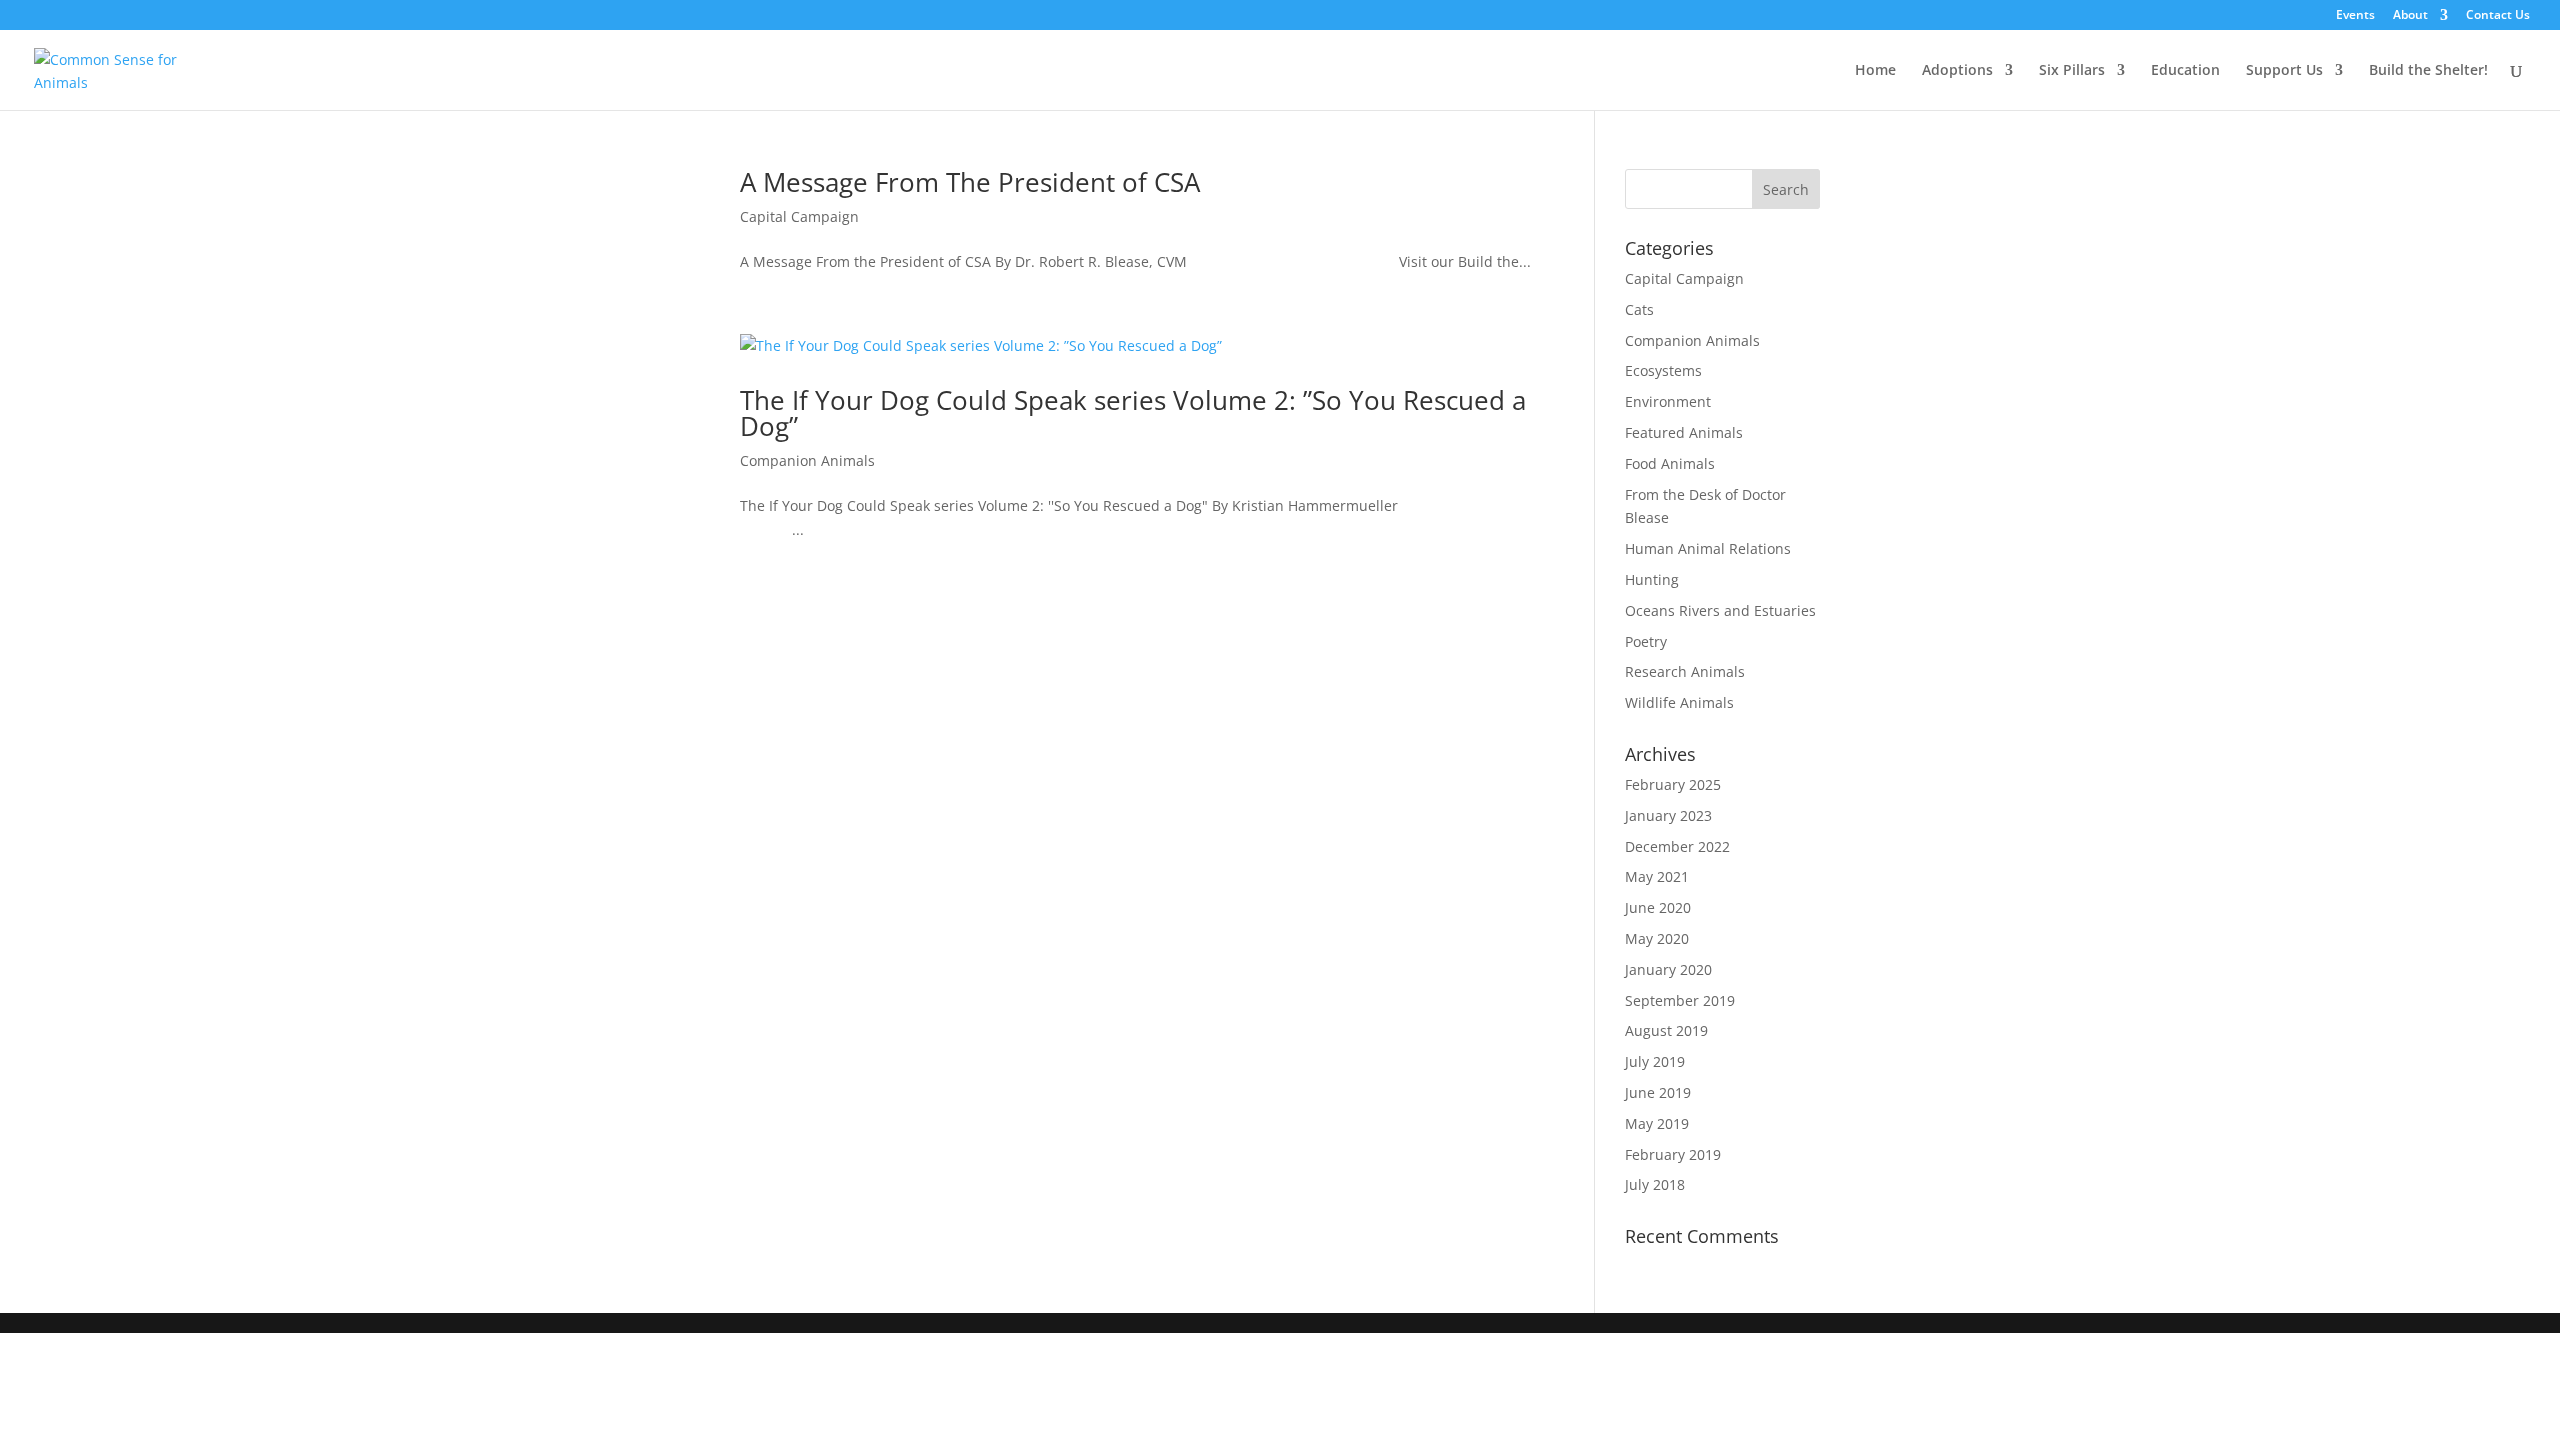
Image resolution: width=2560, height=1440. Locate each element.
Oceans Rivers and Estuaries (1720, 610)
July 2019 (1655, 1061)
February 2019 (1673, 1154)
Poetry (1646, 641)
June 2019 (1658, 1092)
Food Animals (1670, 463)
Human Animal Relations (1708, 548)
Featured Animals (1684, 432)
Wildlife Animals (1679, 702)
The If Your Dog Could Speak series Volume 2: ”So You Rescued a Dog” (1133, 413)
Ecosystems (1663, 370)
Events (2355, 16)
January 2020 (1668, 969)
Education (2185, 71)
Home (1875, 71)
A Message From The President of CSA (970, 182)
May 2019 (1657, 1123)
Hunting (1652, 579)
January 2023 (1668, 815)
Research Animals (1685, 671)
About (2410, 16)
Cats (1639, 309)
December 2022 (1677, 846)
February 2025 (1673, 784)
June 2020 (1658, 907)
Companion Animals (807, 460)
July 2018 (1655, 1184)
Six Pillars (2072, 71)
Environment (1668, 401)
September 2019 (1680, 1000)
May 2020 (1657, 938)
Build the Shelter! (2428, 71)
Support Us (2284, 71)
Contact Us (2498, 16)
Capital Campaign (799, 216)
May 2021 (1657, 876)
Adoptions (1957, 71)
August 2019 (1666, 1030)
